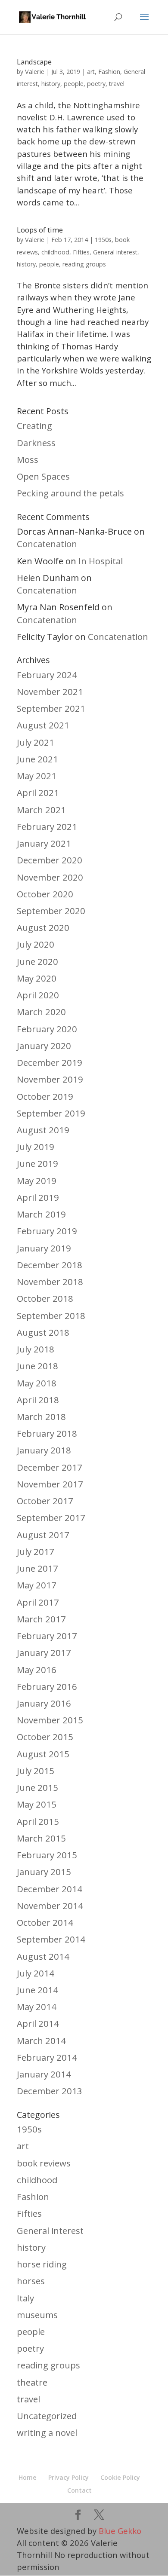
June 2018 (37, 1366)
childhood (55, 252)
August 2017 (43, 1535)
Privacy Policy (68, 2477)
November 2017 (50, 1484)
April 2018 (38, 1400)
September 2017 (51, 1517)
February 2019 (47, 1231)
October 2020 (45, 894)
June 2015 (37, 1787)
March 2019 (41, 1214)
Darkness (36, 443)
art (91, 72)
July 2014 (36, 1973)
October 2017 (45, 1501)
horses (31, 2281)
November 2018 (50, 1282)
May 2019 (37, 1181)
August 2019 (43, 1130)
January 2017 (44, 1652)
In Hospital (101, 561)
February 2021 (47, 826)
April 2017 (38, 1602)
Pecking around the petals (70, 493)
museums (37, 2315)
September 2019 (51, 1113)
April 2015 (38, 1821)
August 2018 (43, 1332)
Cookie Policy (120, 2477)
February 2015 (47, 1855)
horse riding (42, 2264)
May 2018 (37, 1383)
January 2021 (44, 843)
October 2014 (45, 1922)
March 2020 (41, 1012)
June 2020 (37, 961)
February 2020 (47, 1029)
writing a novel (47, 2432)
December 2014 (50, 1889)
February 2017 (47, 1636)
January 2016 (44, 1703)
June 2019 (37, 1163)
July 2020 (36, 944)
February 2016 (47, 1686)
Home (28, 2477)
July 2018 (36, 1349)
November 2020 (50, 877)
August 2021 (43, 725)
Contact (79, 2490)
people (74, 84)
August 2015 (43, 1754)
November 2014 (50, 1906)
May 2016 (37, 1670)
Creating (34, 425)
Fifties (81, 252)
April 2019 (38, 1197)
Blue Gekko (120, 2531)
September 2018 (51, 1316)
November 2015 (50, 1720)
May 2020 (37, 978)
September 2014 (51, 1939)
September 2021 (51, 708)
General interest (115, 252)
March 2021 (41, 810)
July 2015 (36, 1771)
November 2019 (50, 1079)
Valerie (35, 71)
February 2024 (47, 675)
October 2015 (45, 1737)
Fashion (109, 72)
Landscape (34, 62)
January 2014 (44, 2074)
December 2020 (50, 860)
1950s (103, 240)
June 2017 (37, 1568)
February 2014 (47, 2057)
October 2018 (45, 1298)
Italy (25, 2298)
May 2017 (37, 1585)
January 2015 (44, 1872)
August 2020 (43, 927)
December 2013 (50, 2091)
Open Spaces (43, 476)
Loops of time (40, 230)
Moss (28, 459)
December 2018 (50, 1265)
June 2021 (37, 759)
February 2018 (47, 1433)
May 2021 (37, 776)
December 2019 (50, 1062)
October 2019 (45, 1096)
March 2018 (41, 1416)
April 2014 (38, 2023)
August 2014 (43, 1956)
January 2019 (44, 1248)
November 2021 (50, 691)
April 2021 (38, 792)
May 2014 (37, 2007)
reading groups (84, 264)
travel (117, 84)
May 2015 (37, 1804)
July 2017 (36, 1551)
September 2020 (51, 911)
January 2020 (44, 1046)
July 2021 (36, 742)
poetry (96, 84)
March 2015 (41, 1838)
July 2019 (36, 1147)
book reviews (44, 2163)
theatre (32, 2382)
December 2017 (50, 1467)
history (51, 84)
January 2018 (44, 1450)
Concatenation (47, 544)
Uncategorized (47, 2416)
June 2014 (37, 1990)
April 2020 (38, 995)
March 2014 (41, 2041)
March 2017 (41, 1619)
